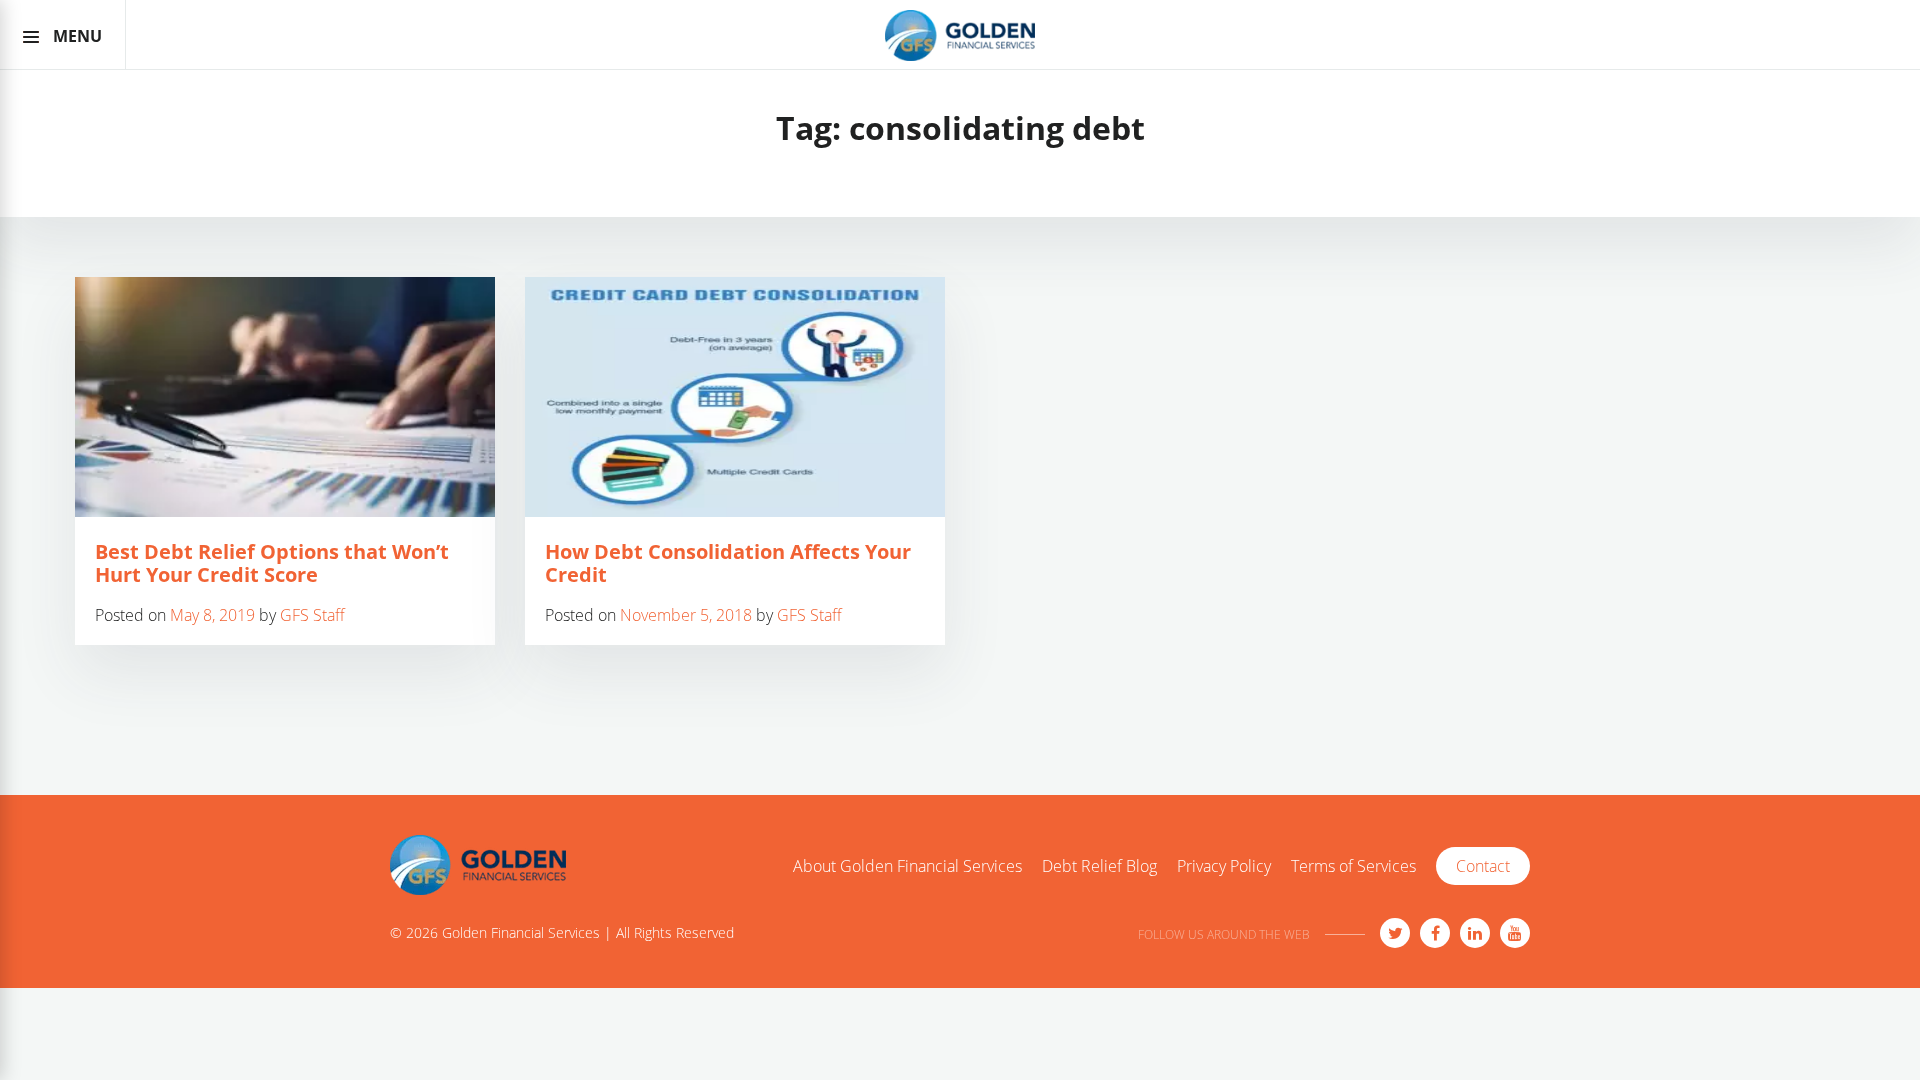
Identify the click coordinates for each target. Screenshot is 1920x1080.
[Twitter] (1395, 933)
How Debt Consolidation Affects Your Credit (728, 563)
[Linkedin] (1475, 933)
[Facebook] (1435, 933)
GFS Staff (312, 615)
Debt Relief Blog (1099, 867)
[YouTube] (1515, 933)
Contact (1483, 866)
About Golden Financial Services (907, 867)
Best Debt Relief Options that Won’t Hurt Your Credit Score (272, 563)
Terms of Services (1353, 867)
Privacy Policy (1224, 867)
